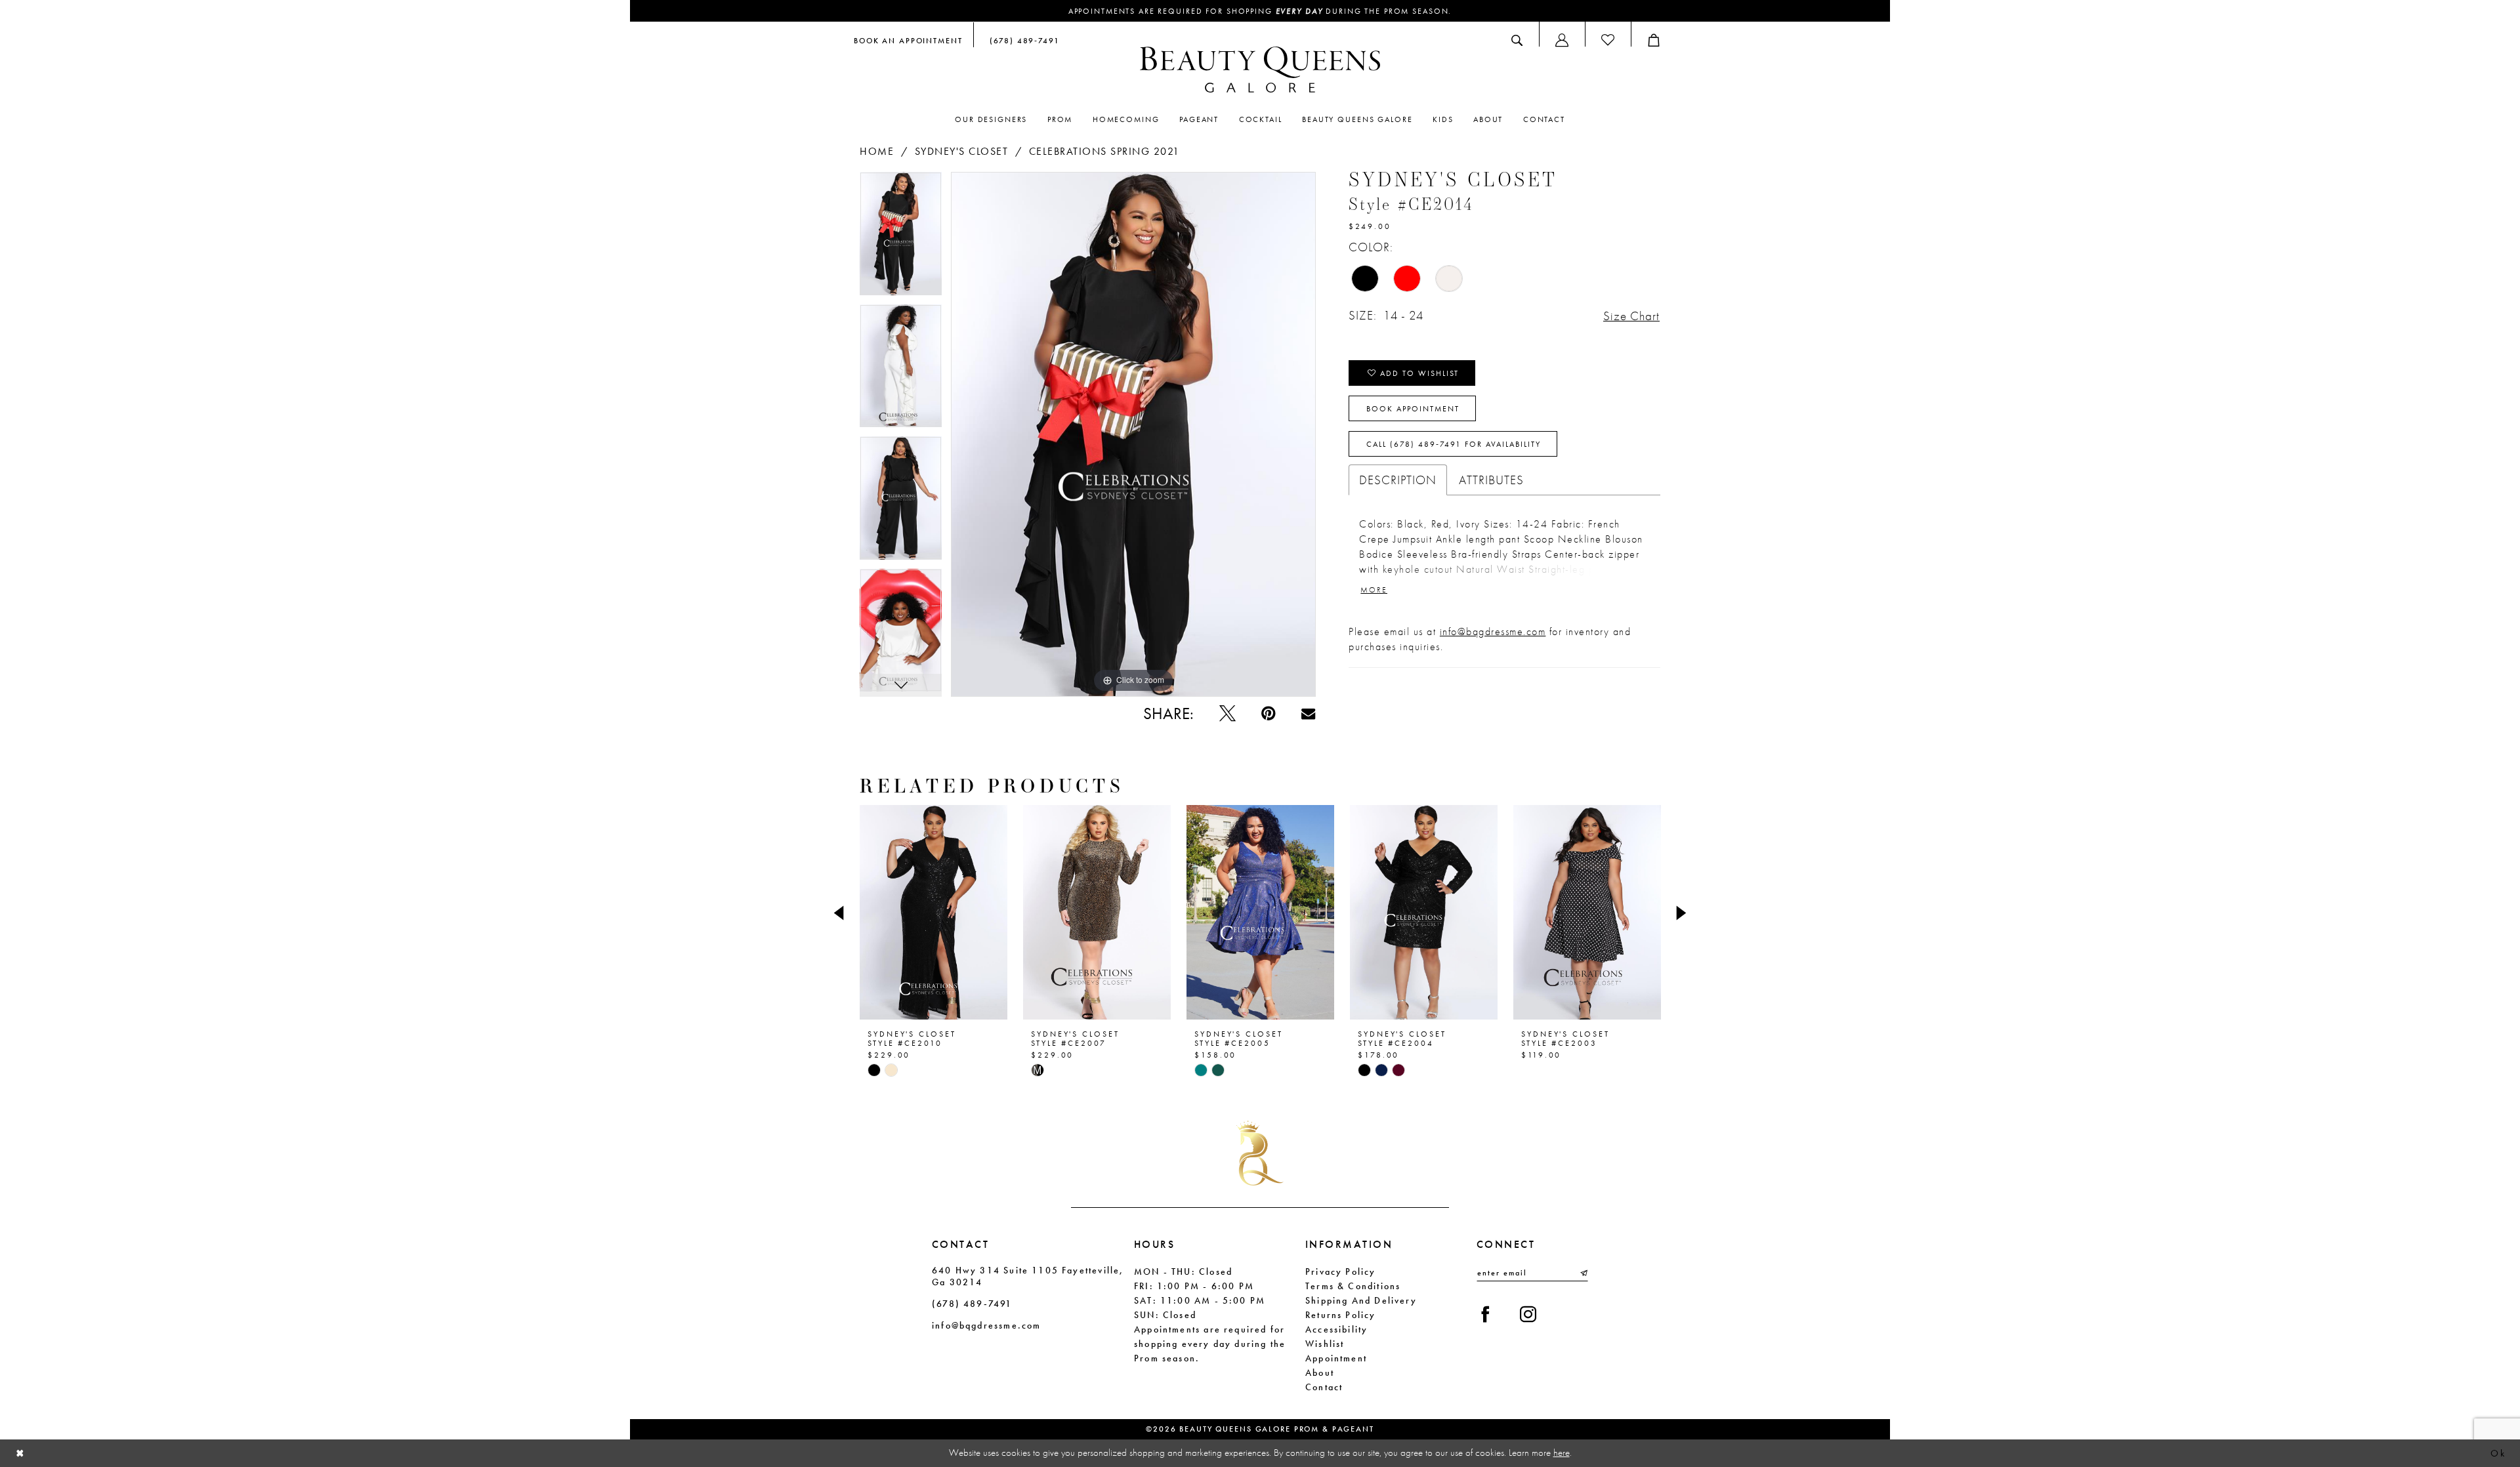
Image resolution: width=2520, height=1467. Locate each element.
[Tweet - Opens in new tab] (1228, 713)
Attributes (1491, 480)
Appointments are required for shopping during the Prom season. (1260, 11)
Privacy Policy (1341, 1271)
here (1562, 1453)
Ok (2498, 1453)
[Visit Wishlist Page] (1608, 40)
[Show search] (1517, 40)
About (1320, 1373)
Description (1398, 480)
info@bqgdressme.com (1493, 631)
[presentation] (934, 913)
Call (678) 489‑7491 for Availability (1454, 444)
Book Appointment (1413, 409)
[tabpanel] (901, 238)
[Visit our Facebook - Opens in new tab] (1485, 1314)
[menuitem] (908, 40)
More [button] (1374, 590)
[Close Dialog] (20, 1454)
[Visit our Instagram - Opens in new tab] (1528, 1314)
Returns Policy (1341, 1315)
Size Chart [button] (1631, 316)
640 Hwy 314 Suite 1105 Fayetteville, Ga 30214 (1028, 1276)
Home (877, 151)
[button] (1562, 40)
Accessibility (1336, 1329)
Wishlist (1325, 1344)
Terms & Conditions (1353, 1286)
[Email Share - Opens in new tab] (1308, 713)
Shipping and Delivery (1361, 1300)
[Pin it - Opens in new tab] (1268, 713)
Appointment (1336, 1358)
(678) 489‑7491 (972, 1304)
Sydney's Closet (962, 151)
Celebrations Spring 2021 (1104, 151)
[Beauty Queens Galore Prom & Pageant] (1260, 70)
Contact (1324, 1387)
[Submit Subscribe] (1583, 1273)
